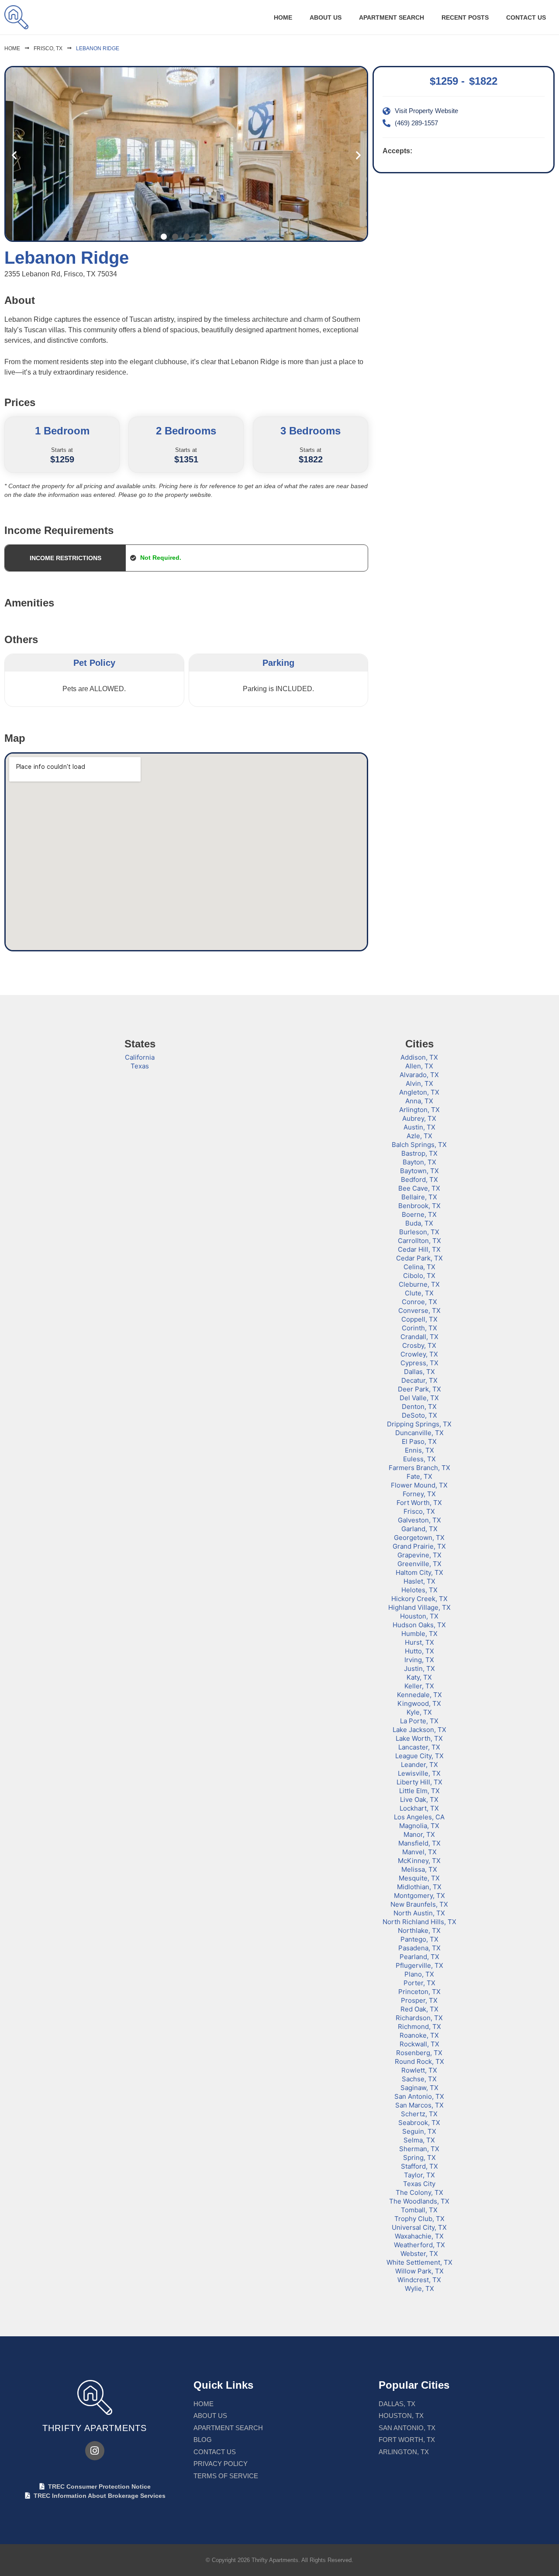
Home (283, 17)
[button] (14, 155)
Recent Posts (465, 17)
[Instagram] (95, 2451)
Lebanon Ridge (98, 48)
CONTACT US (526, 17)
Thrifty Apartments (95, 2428)
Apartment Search (392, 17)
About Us (326, 17)
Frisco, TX (48, 48)
